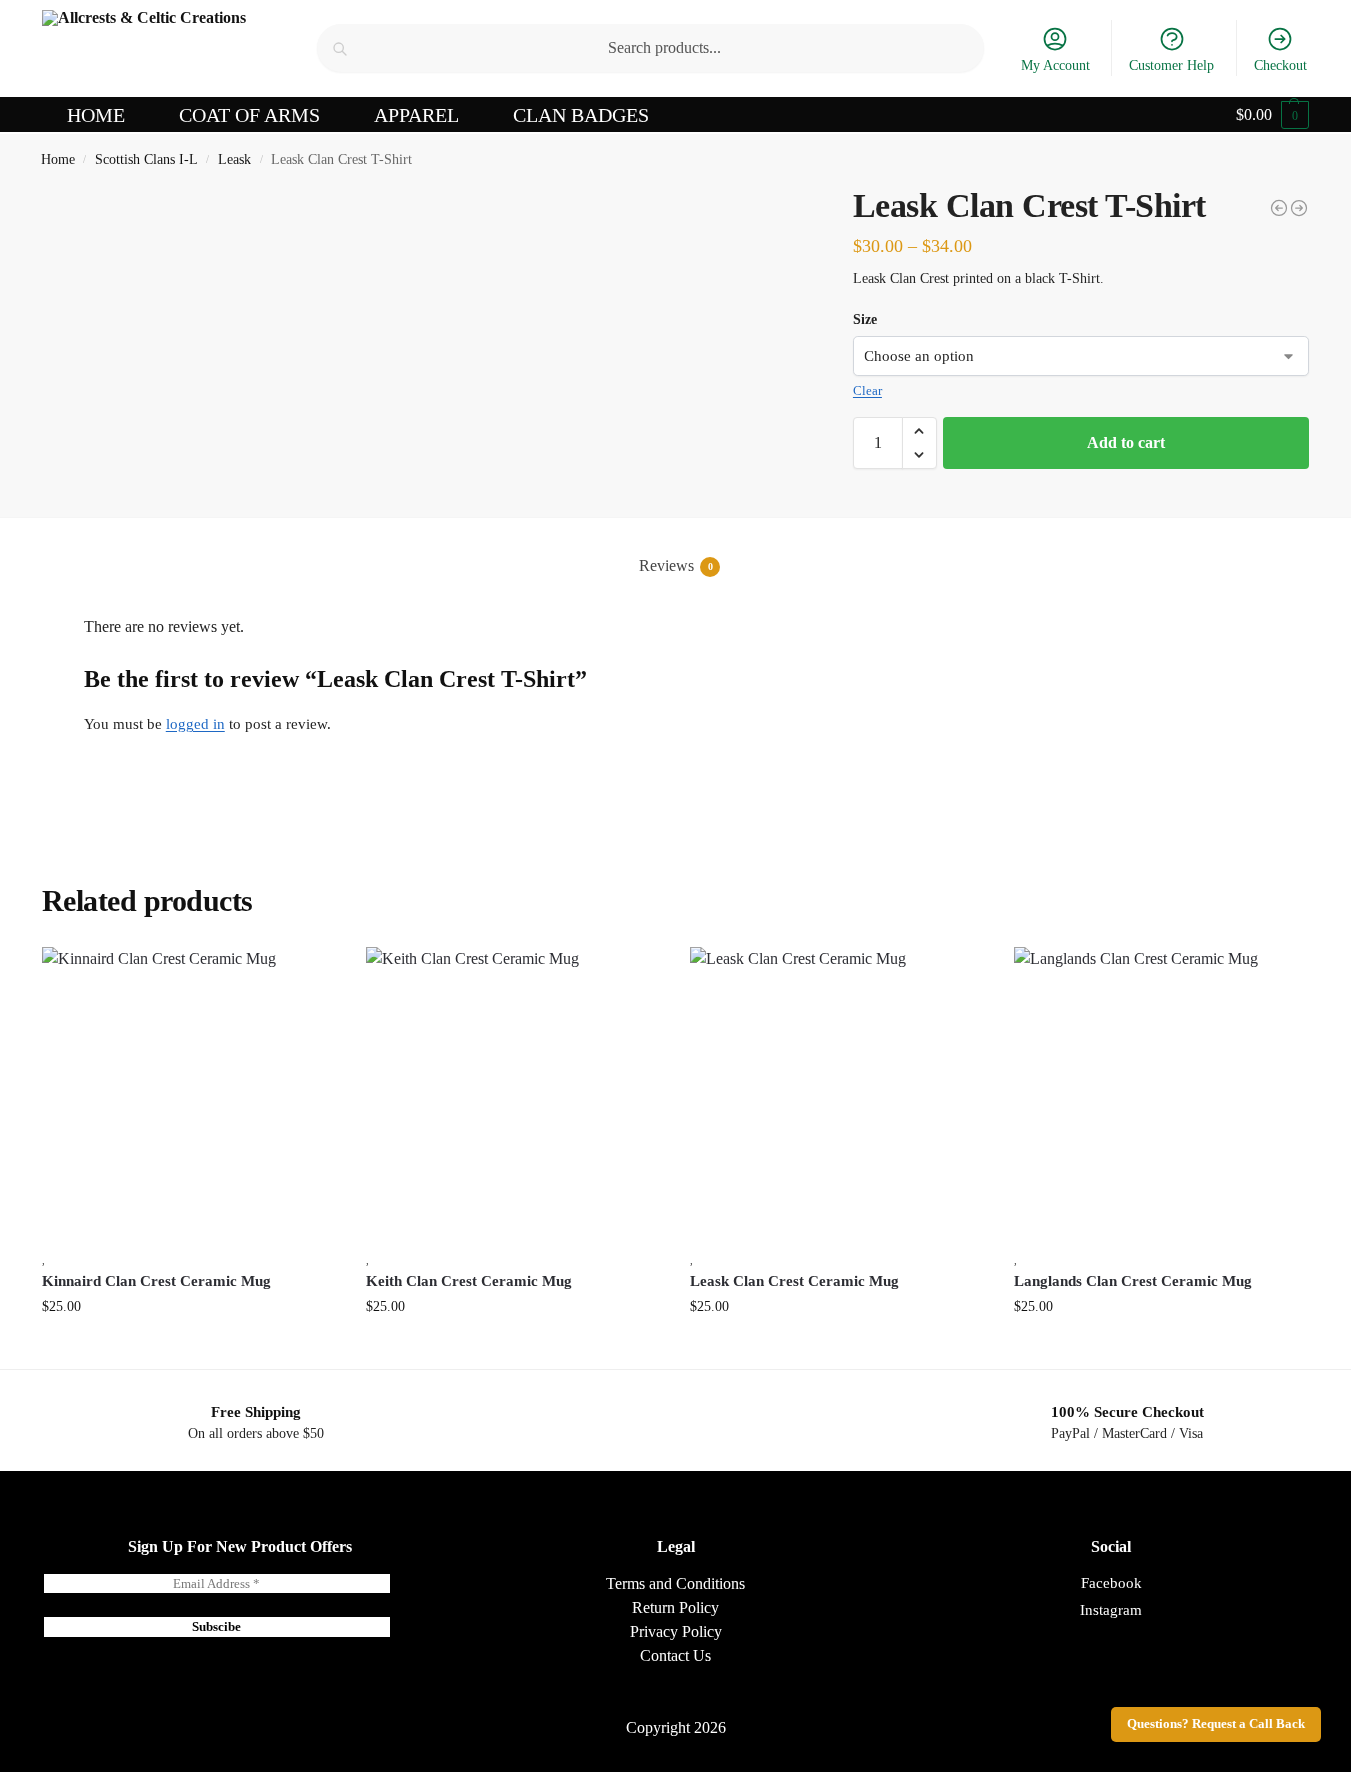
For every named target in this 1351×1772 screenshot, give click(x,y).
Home (58, 159)
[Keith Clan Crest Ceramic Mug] (513, 1094)
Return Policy (675, 1607)
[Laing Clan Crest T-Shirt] (1279, 208)
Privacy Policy (676, 1631)
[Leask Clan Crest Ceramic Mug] (837, 1094)
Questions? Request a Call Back (1216, 1724)
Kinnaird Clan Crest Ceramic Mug (156, 1281)
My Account (1055, 65)
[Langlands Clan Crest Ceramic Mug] (1161, 1094)
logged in (195, 724)
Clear (867, 390)
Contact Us (675, 1655)
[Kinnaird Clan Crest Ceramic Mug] (189, 1094)
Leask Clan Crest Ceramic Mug (794, 1281)
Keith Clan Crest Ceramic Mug (469, 1281)
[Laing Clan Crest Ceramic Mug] (1299, 208)
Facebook (1111, 1583)
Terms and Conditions (675, 1583)
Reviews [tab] (676, 565)
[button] (1272, 115)
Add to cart (1126, 442)
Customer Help (1171, 65)
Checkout (1280, 65)
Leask (234, 159)
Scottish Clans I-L (146, 159)
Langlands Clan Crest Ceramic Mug (1133, 1281)
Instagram (1111, 1610)
